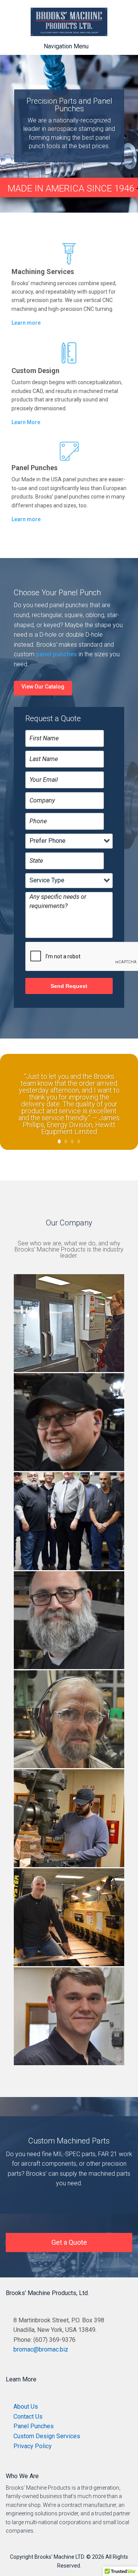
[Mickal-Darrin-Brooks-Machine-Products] (69, 1966)
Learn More (26, 422)
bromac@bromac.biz (41, 2349)
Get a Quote (69, 2242)
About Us (26, 2407)
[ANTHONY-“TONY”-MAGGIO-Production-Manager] (69, 1669)
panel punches (57, 654)
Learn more (26, 323)
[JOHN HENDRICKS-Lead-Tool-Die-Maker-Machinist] (69, 1471)
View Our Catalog (43, 687)
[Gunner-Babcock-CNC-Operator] (69, 2065)
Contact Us (28, 2417)
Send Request (69, 986)
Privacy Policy (33, 2446)
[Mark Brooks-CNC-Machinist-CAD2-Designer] (69, 1372)
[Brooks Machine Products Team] (69, 1570)
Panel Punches (34, 2426)
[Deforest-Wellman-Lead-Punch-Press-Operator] (69, 1768)
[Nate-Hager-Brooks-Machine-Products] (69, 1867)
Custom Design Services (47, 2436)
